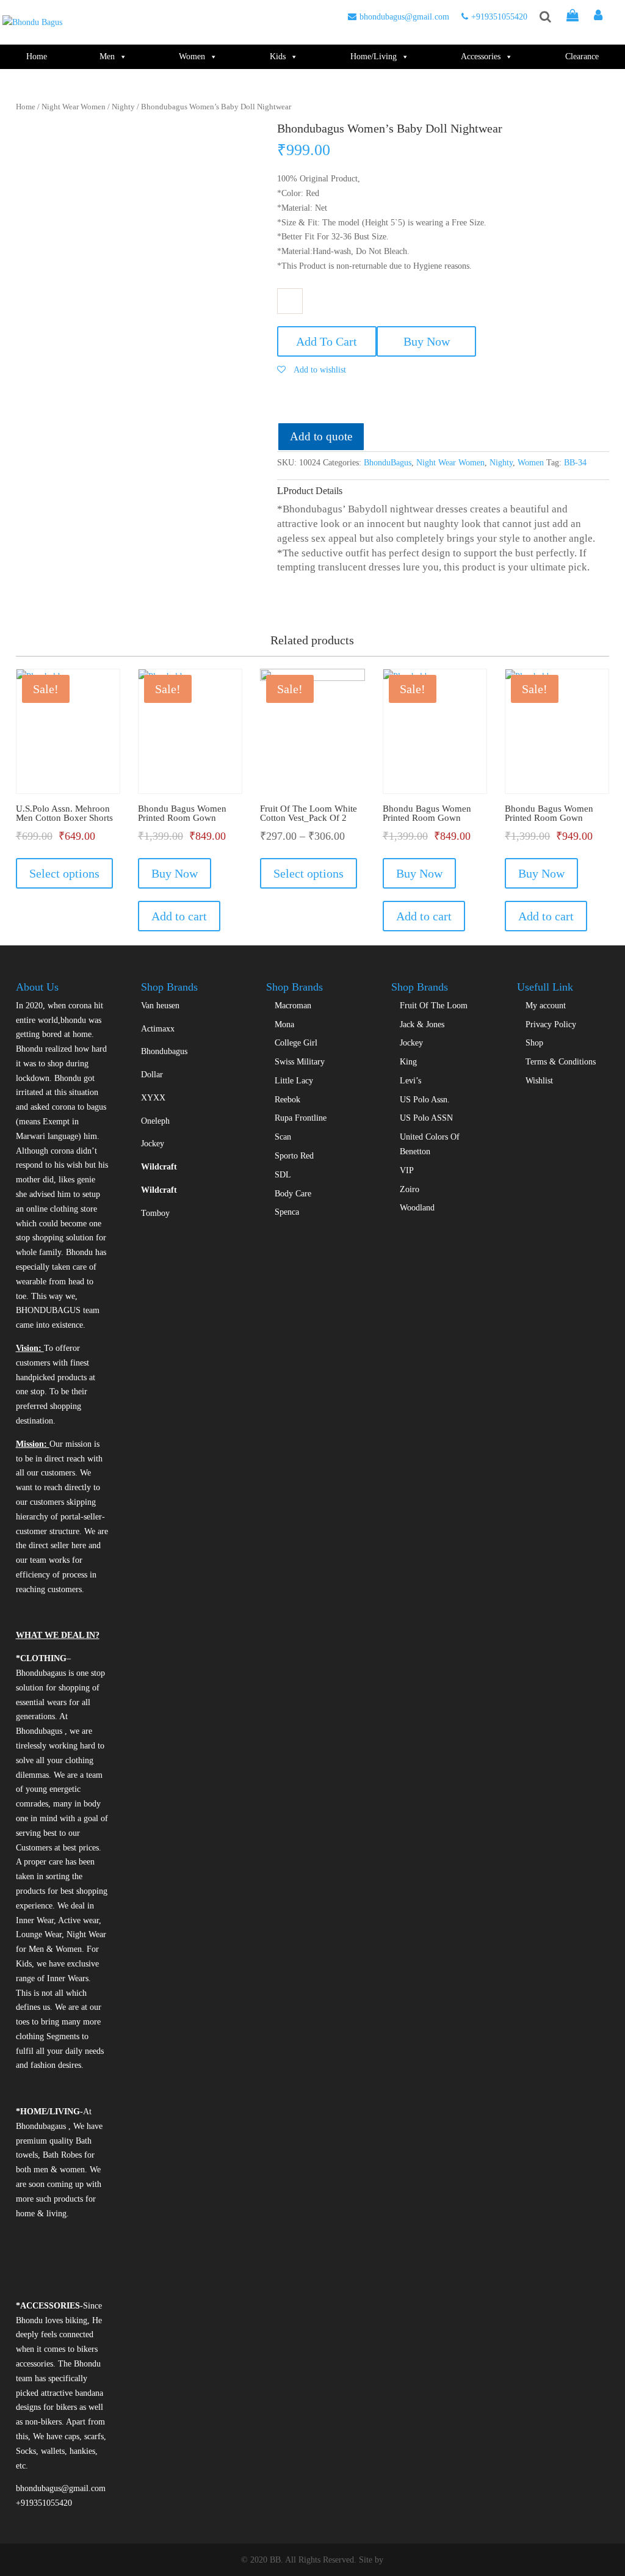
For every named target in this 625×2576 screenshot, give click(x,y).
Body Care (293, 1194)
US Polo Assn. (425, 1100)
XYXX (153, 1098)
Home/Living (374, 56)
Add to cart (179, 916)
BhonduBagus (388, 463)
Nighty (123, 107)
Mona (284, 1024)
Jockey (153, 1144)
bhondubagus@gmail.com (404, 17)
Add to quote (321, 436)
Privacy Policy (551, 1024)
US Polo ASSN (426, 1118)
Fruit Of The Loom (434, 1006)
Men (107, 56)
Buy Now (427, 341)
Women (192, 56)
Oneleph (155, 1121)
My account (546, 1006)
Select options (64, 873)
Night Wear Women (74, 107)
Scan (283, 1137)
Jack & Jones (422, 1024)
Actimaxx (158, 1029)
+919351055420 (499, 17)
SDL (283, 1175)
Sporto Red (294, 1156)
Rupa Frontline (301, 1118)
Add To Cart (327, 341)
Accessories (481, 56)
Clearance (582, 56)
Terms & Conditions (561, 1062)
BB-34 (575, 463)
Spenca (287, 1212)
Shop (534, 1043)
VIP (407, 1170)
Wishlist (539, 1081)
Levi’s (410, 1081)
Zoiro (410, 1189)
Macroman (293, 1006)
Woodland (417, 1208)
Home (37, 56)
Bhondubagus (164, 1051)
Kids (278, 56)
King (408, 1062)
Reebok (287, 1100)
